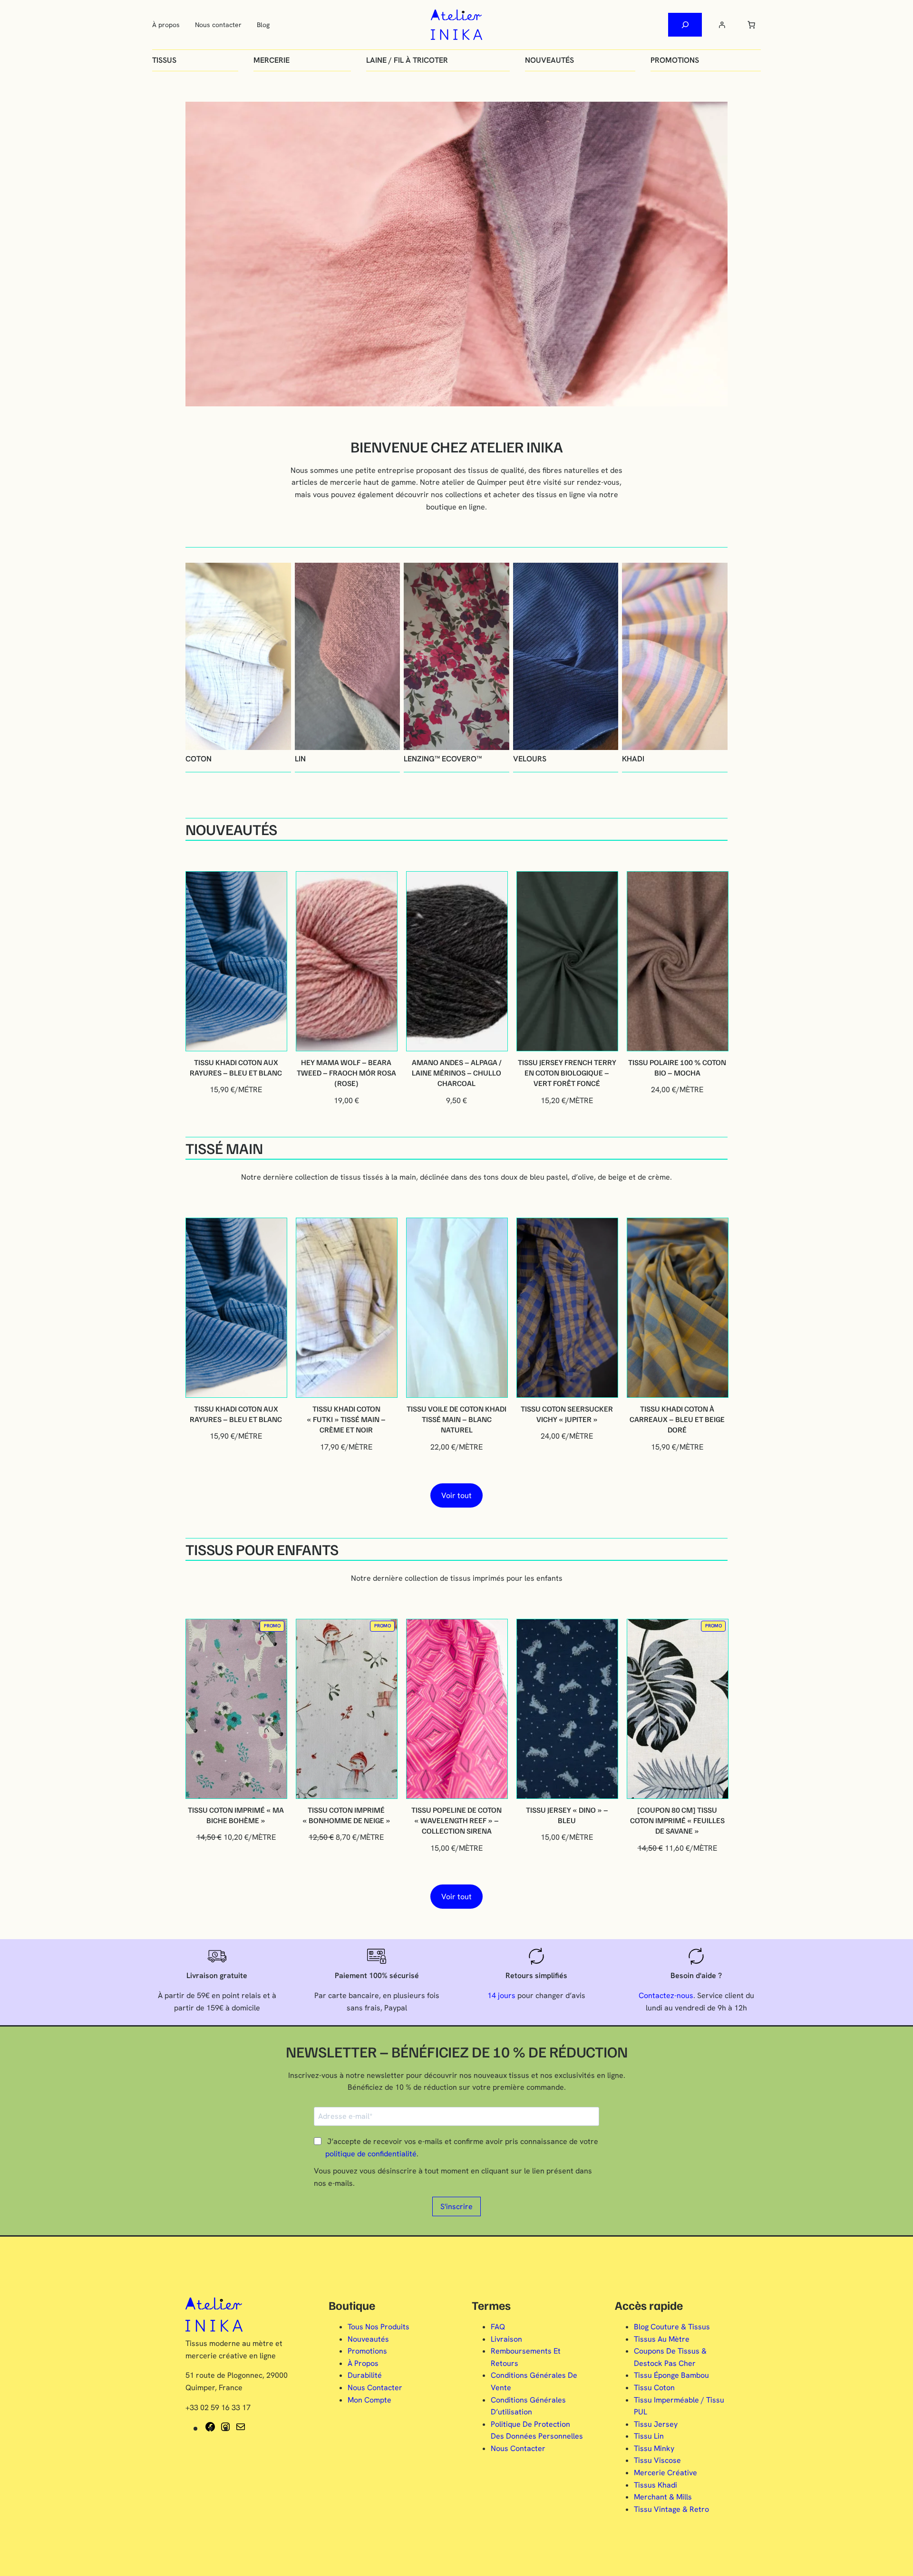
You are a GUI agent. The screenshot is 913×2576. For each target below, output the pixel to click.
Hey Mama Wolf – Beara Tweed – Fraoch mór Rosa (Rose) (346, 1073)
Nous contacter (218, 25)
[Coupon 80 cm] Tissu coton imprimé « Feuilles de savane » (677, 1821)
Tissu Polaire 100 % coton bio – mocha (677, 1067)
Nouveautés (549, 60)
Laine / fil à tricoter (407, 60)
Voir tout (456, 1495)
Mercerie (272, 60)
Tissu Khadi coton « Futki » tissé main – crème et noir (346, 1419)
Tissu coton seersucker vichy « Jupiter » (567, 1414)
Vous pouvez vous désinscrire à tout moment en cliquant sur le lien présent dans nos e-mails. (453, 2177)
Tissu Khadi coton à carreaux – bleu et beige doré (677, 1419)
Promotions (675, 60)
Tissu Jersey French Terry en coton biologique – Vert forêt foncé (567, 1073)
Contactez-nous (666, 1995)
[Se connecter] (722, 25)
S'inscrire (456, 2206)
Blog (263, 25)
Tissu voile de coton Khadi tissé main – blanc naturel (456, 1419)
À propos (166, 25)
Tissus (164, 60)
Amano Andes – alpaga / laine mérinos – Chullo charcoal (457, 1073)
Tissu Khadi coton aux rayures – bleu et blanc (236, 1067)
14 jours (501, 1995)
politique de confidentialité (371, 2154)
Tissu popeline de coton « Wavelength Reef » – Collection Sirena (456, 1821)
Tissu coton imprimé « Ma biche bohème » (236, 1815)
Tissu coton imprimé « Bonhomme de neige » (346, 1815)
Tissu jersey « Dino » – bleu (567, 1815)
